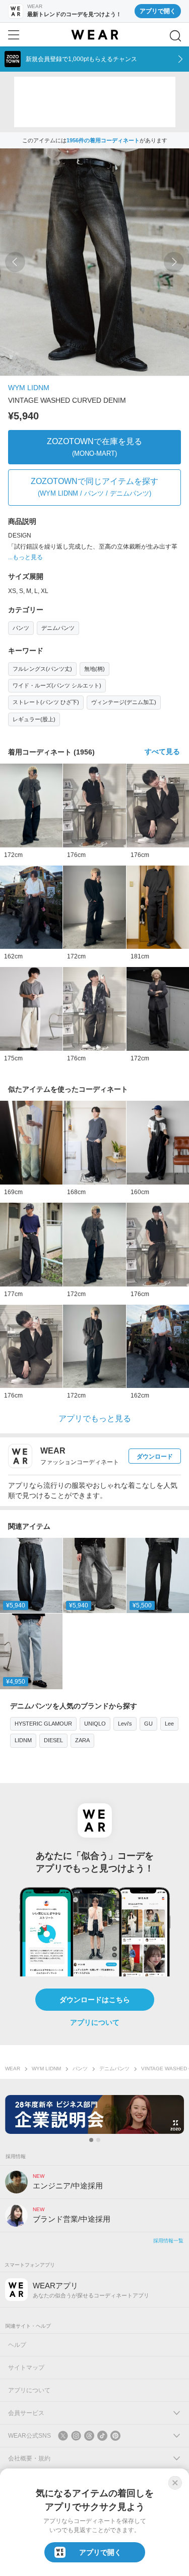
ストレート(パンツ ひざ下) (46, 702)
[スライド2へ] (98, 2140)
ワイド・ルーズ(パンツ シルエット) (57, 685)
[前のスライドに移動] (15, 262)
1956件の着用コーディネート (103, 140)
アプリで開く (158, 11)
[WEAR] (94, 35)
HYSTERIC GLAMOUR (43, 1724)
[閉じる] (175, 2483)
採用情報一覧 (168, 2241)
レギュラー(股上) (34, 719)
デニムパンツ (58, 628)
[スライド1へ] (91, 2140)
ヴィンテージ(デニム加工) (124, 702)
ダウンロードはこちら (95, 2000)
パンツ (21, 628)
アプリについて (95, 2022)
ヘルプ (17, 2345)
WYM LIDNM (29, 388)
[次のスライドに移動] (174, 262)
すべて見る (162, 752)
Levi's (125, 1724)
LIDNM (23, 1740)
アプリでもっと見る (95, 1418)
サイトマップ (26, 2368)
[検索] (175, 36)
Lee (169, 1724)
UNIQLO (95, 1724)
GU (148, 1724)
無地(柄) (94, 669)
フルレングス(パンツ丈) (42, 669)
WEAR (13, 2069)
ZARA (82, 1740)
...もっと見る (25, 557)
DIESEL (53, 1740)
